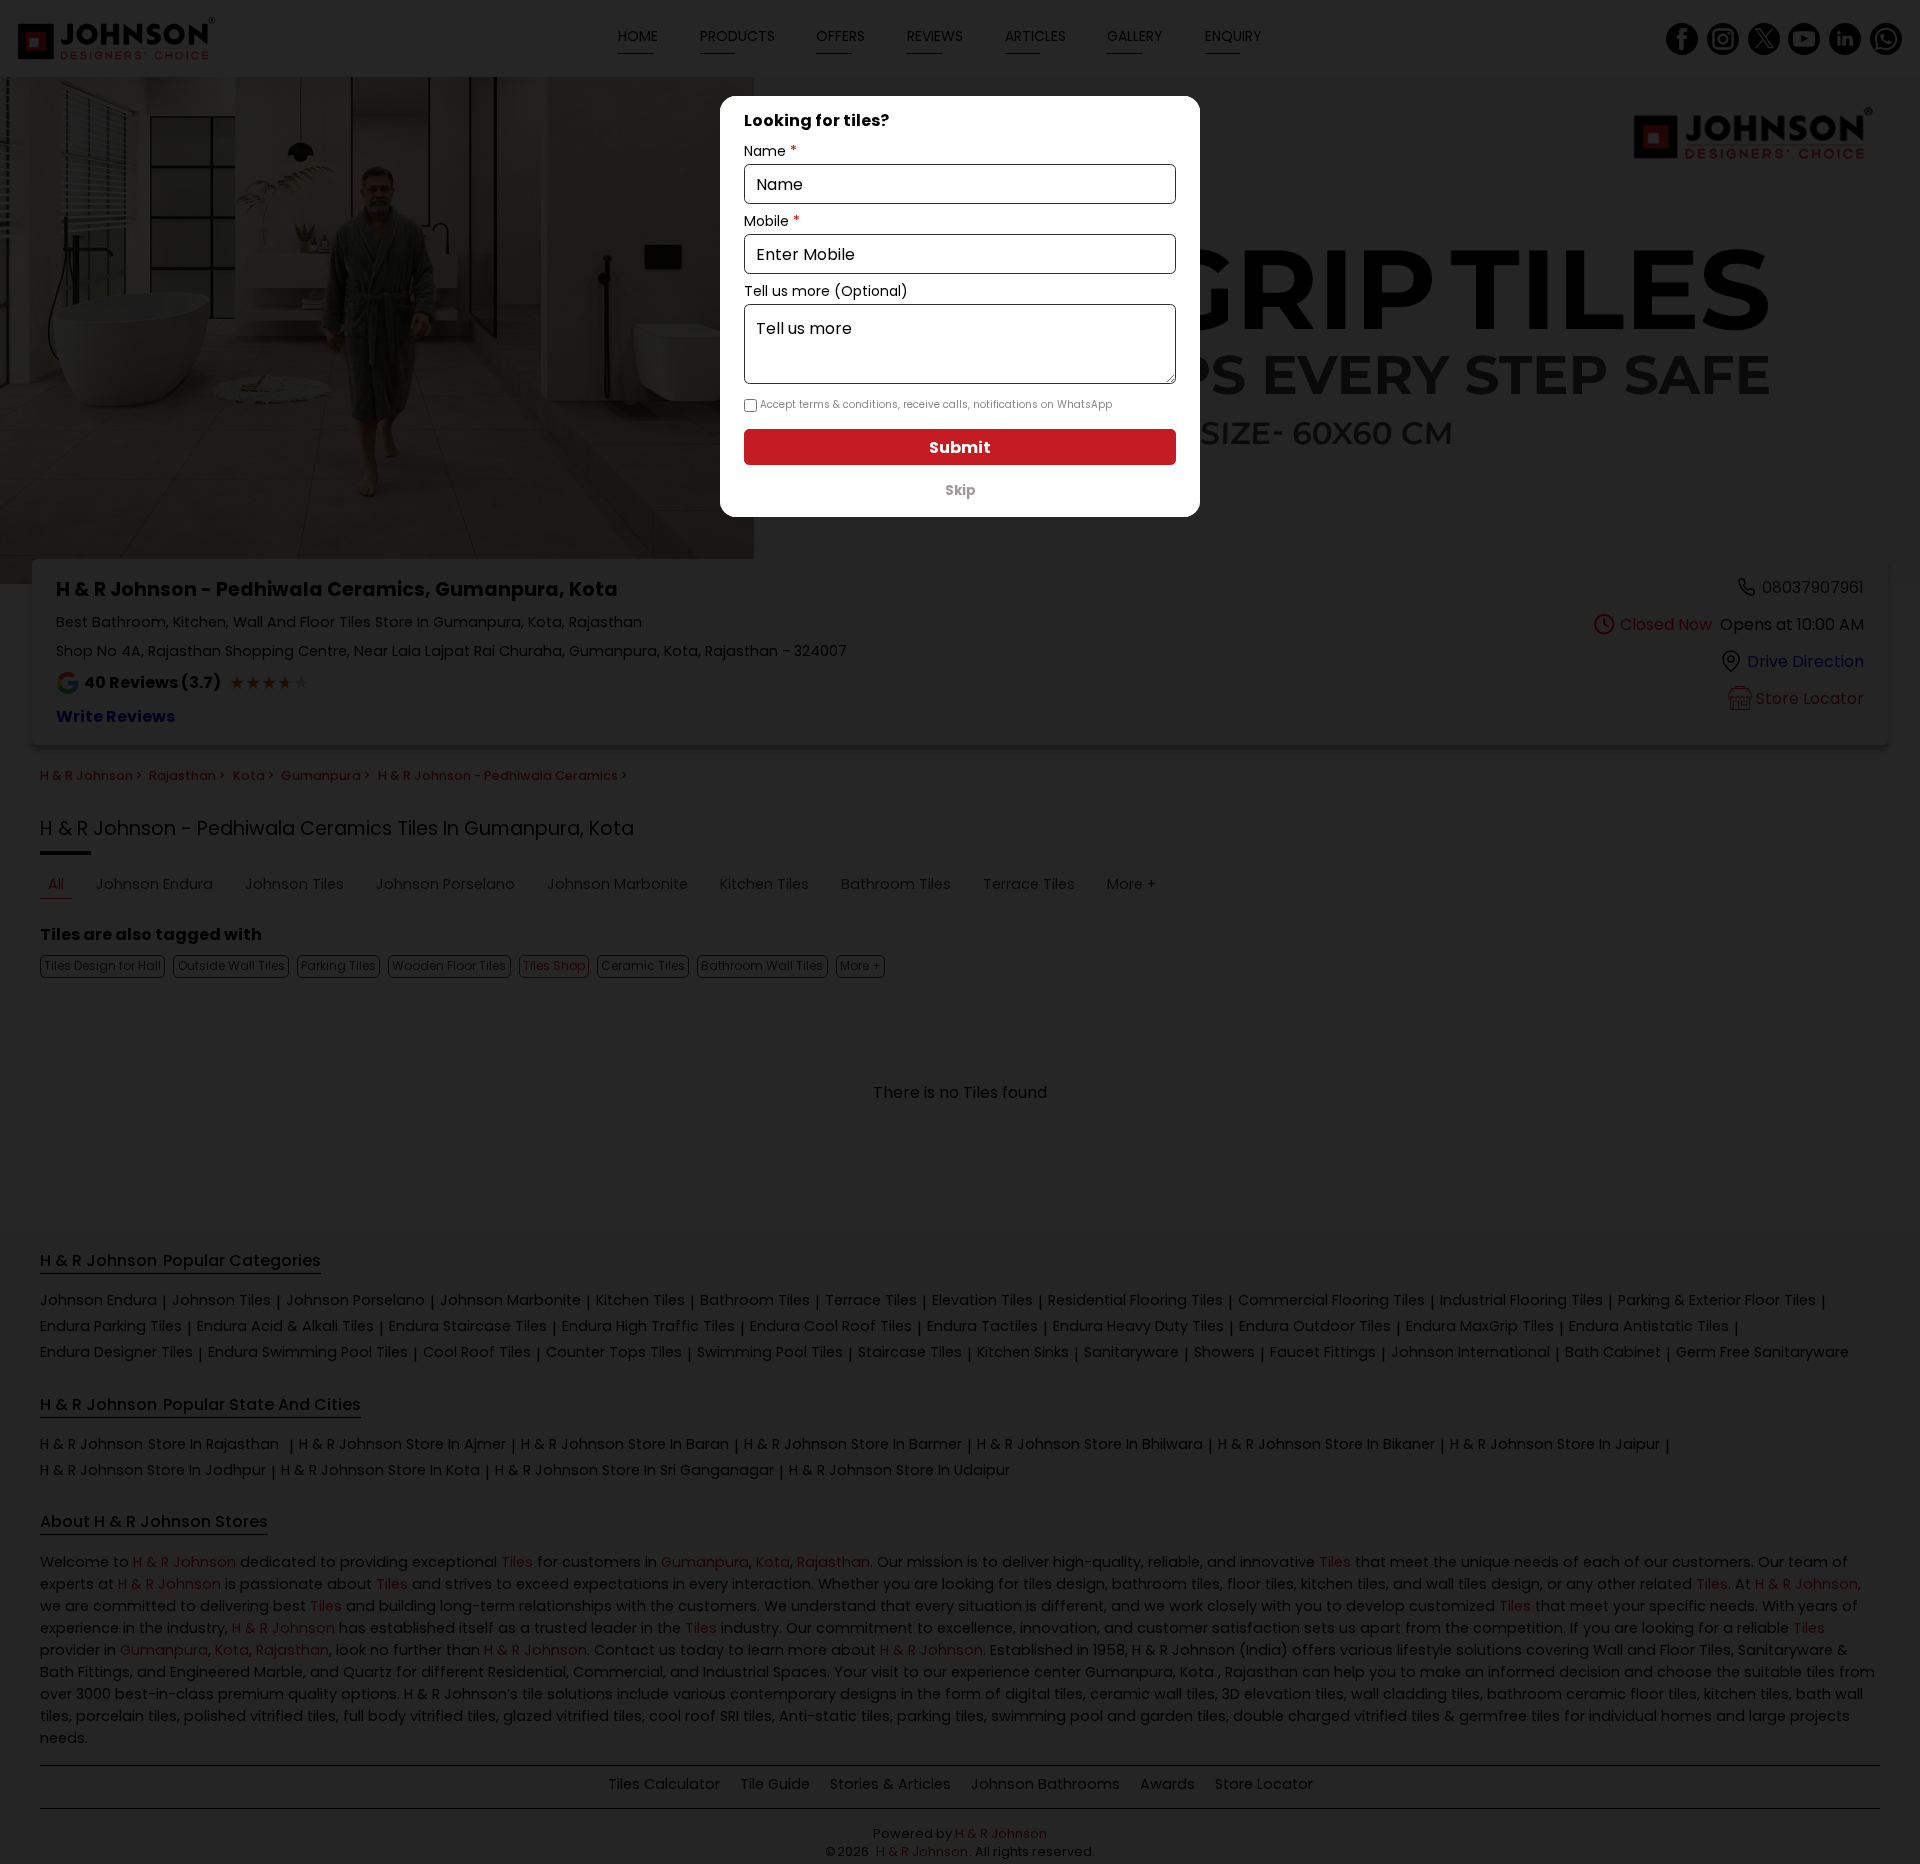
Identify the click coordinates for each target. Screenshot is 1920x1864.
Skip (960, 490)
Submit (960, 447)
